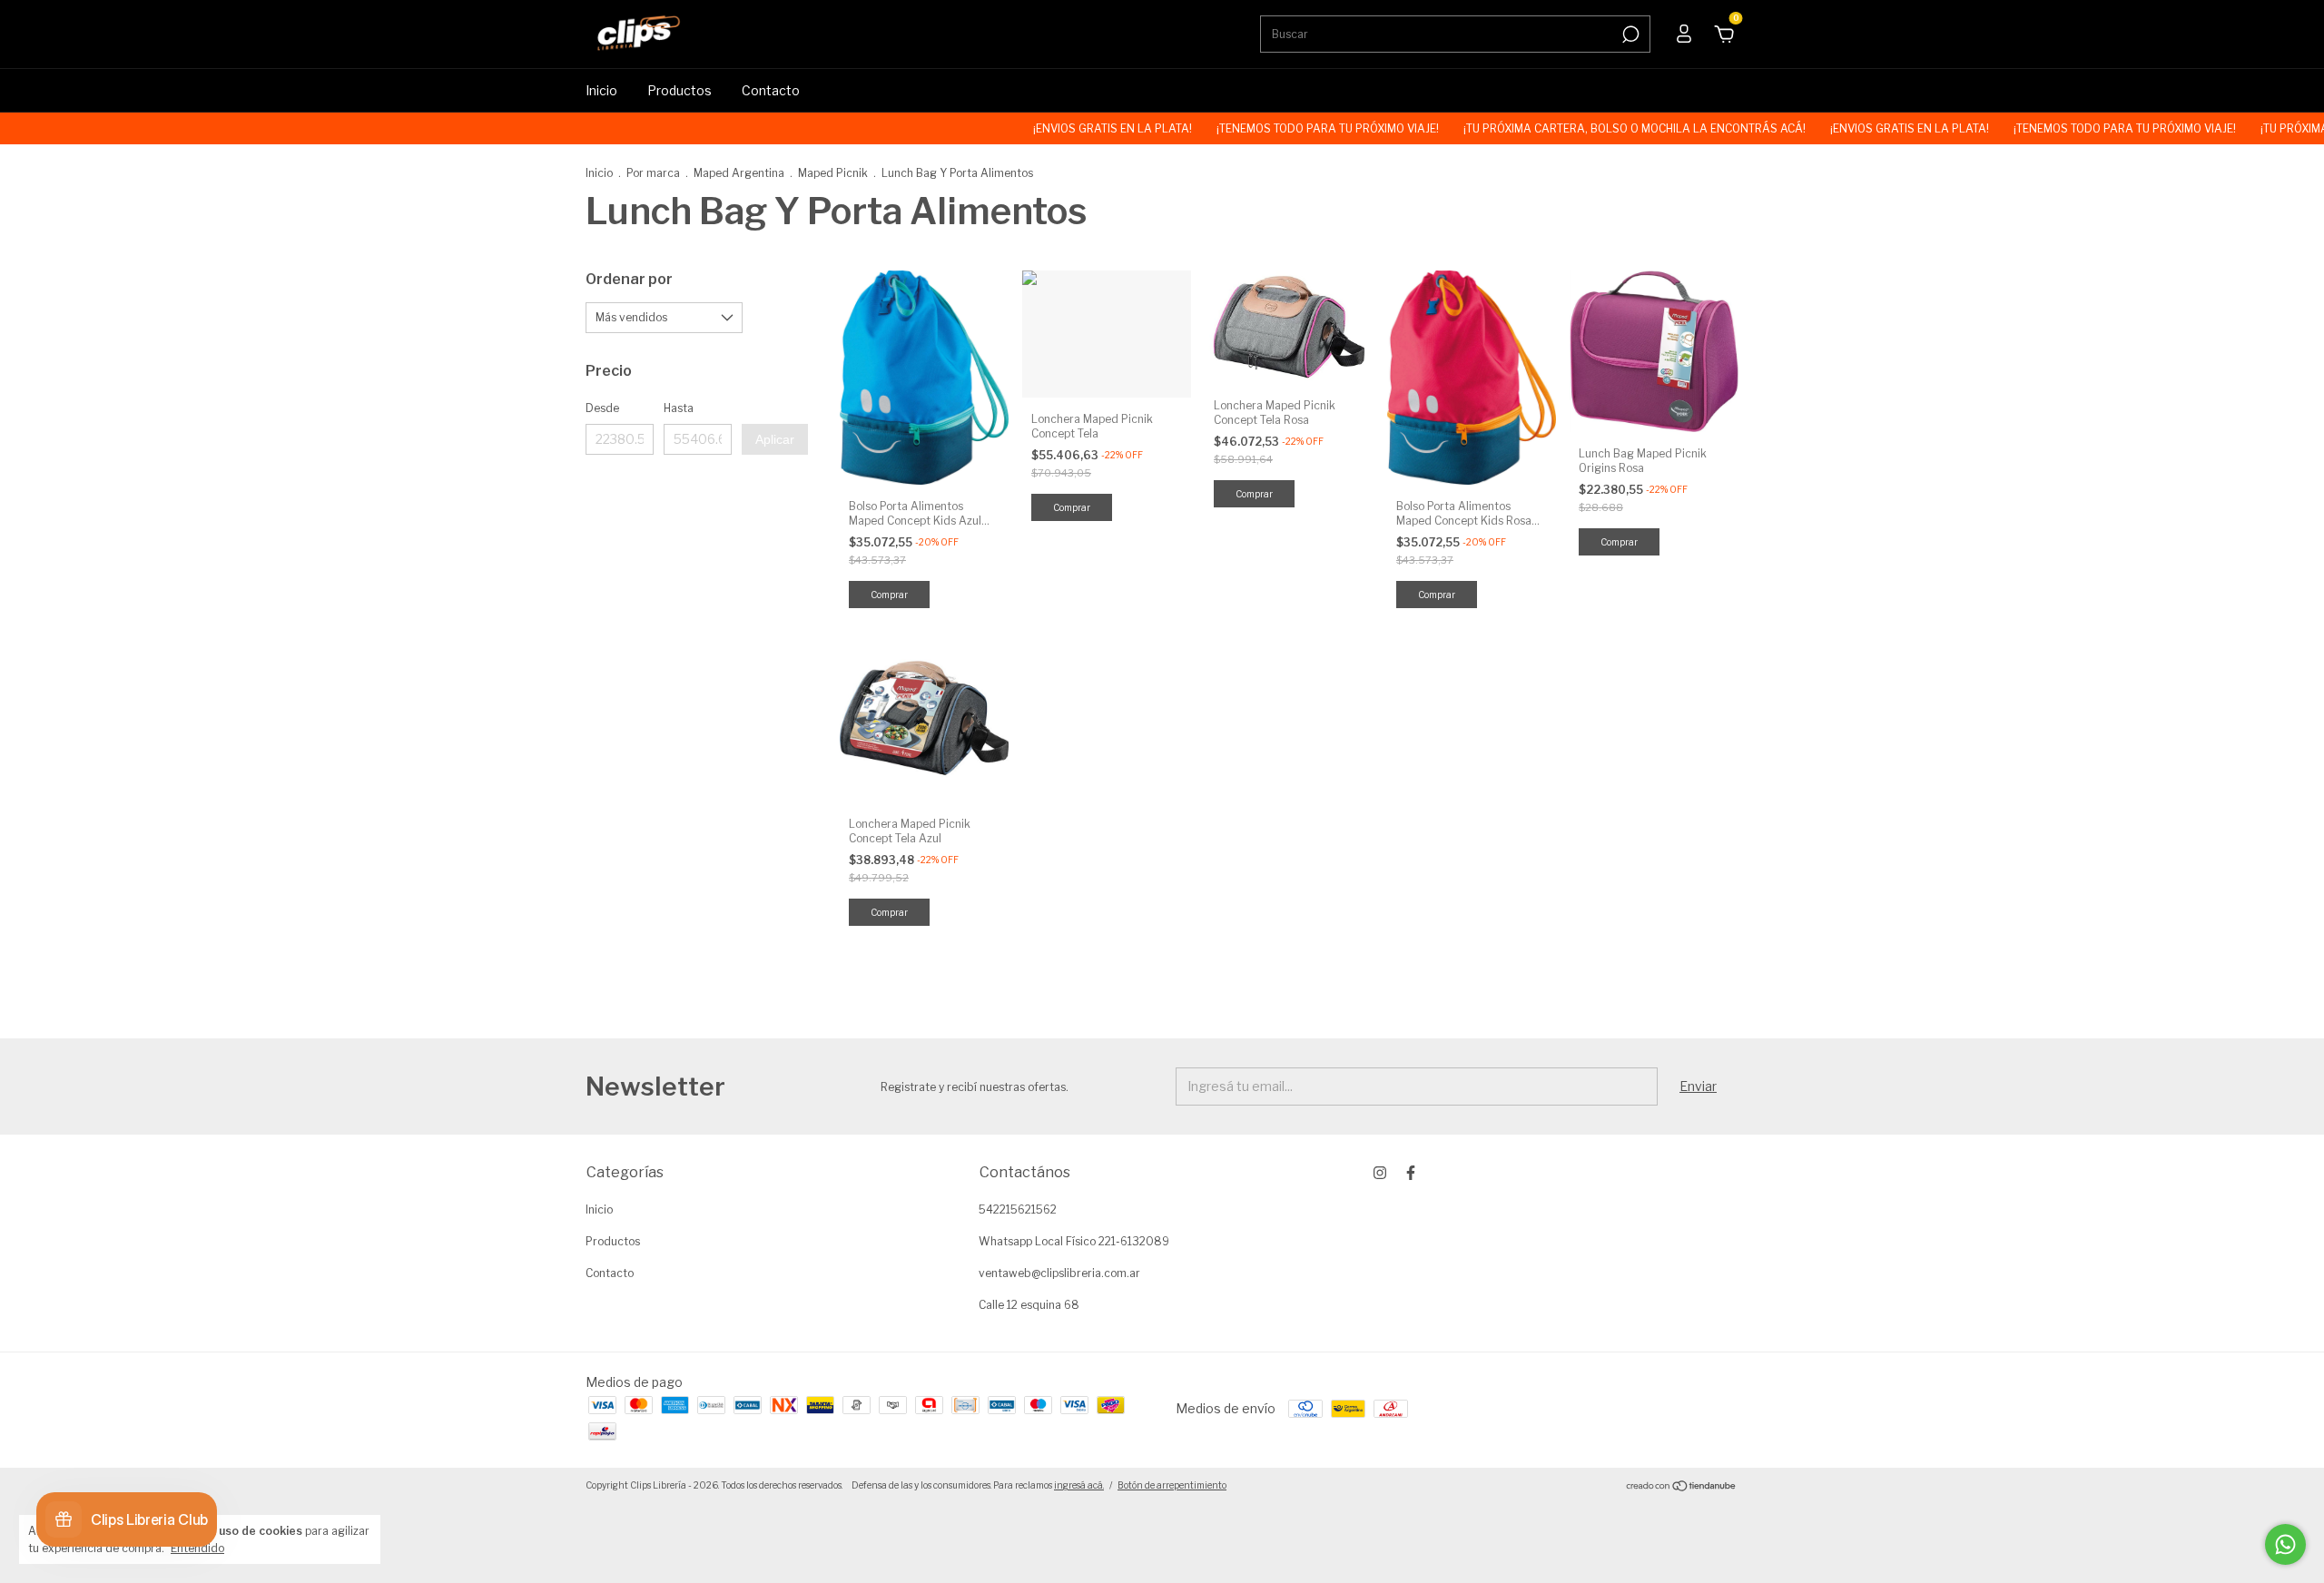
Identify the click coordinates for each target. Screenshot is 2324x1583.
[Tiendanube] (1682, 1487)
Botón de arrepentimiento (1172, 1485)
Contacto (771, 90)
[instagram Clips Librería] (1380, 1173)
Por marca (653, 173)
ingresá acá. (1079, 1485)
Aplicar (775, 439)
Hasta (679, 408)
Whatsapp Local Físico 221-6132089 (1074, 1241)
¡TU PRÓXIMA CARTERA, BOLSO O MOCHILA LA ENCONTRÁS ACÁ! (1579, 128)
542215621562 (1018, 1209)
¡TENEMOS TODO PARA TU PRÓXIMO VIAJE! (1272, 128)
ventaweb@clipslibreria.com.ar (1059, 1273)
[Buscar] (1629, 34)
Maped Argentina (739, 173)
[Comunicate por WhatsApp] (2285, 1544)
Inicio (601, 90)
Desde (602, 408)
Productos (679, 90)
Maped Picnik (833, 173)
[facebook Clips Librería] (1411, 1173)
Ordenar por (629, 279)
